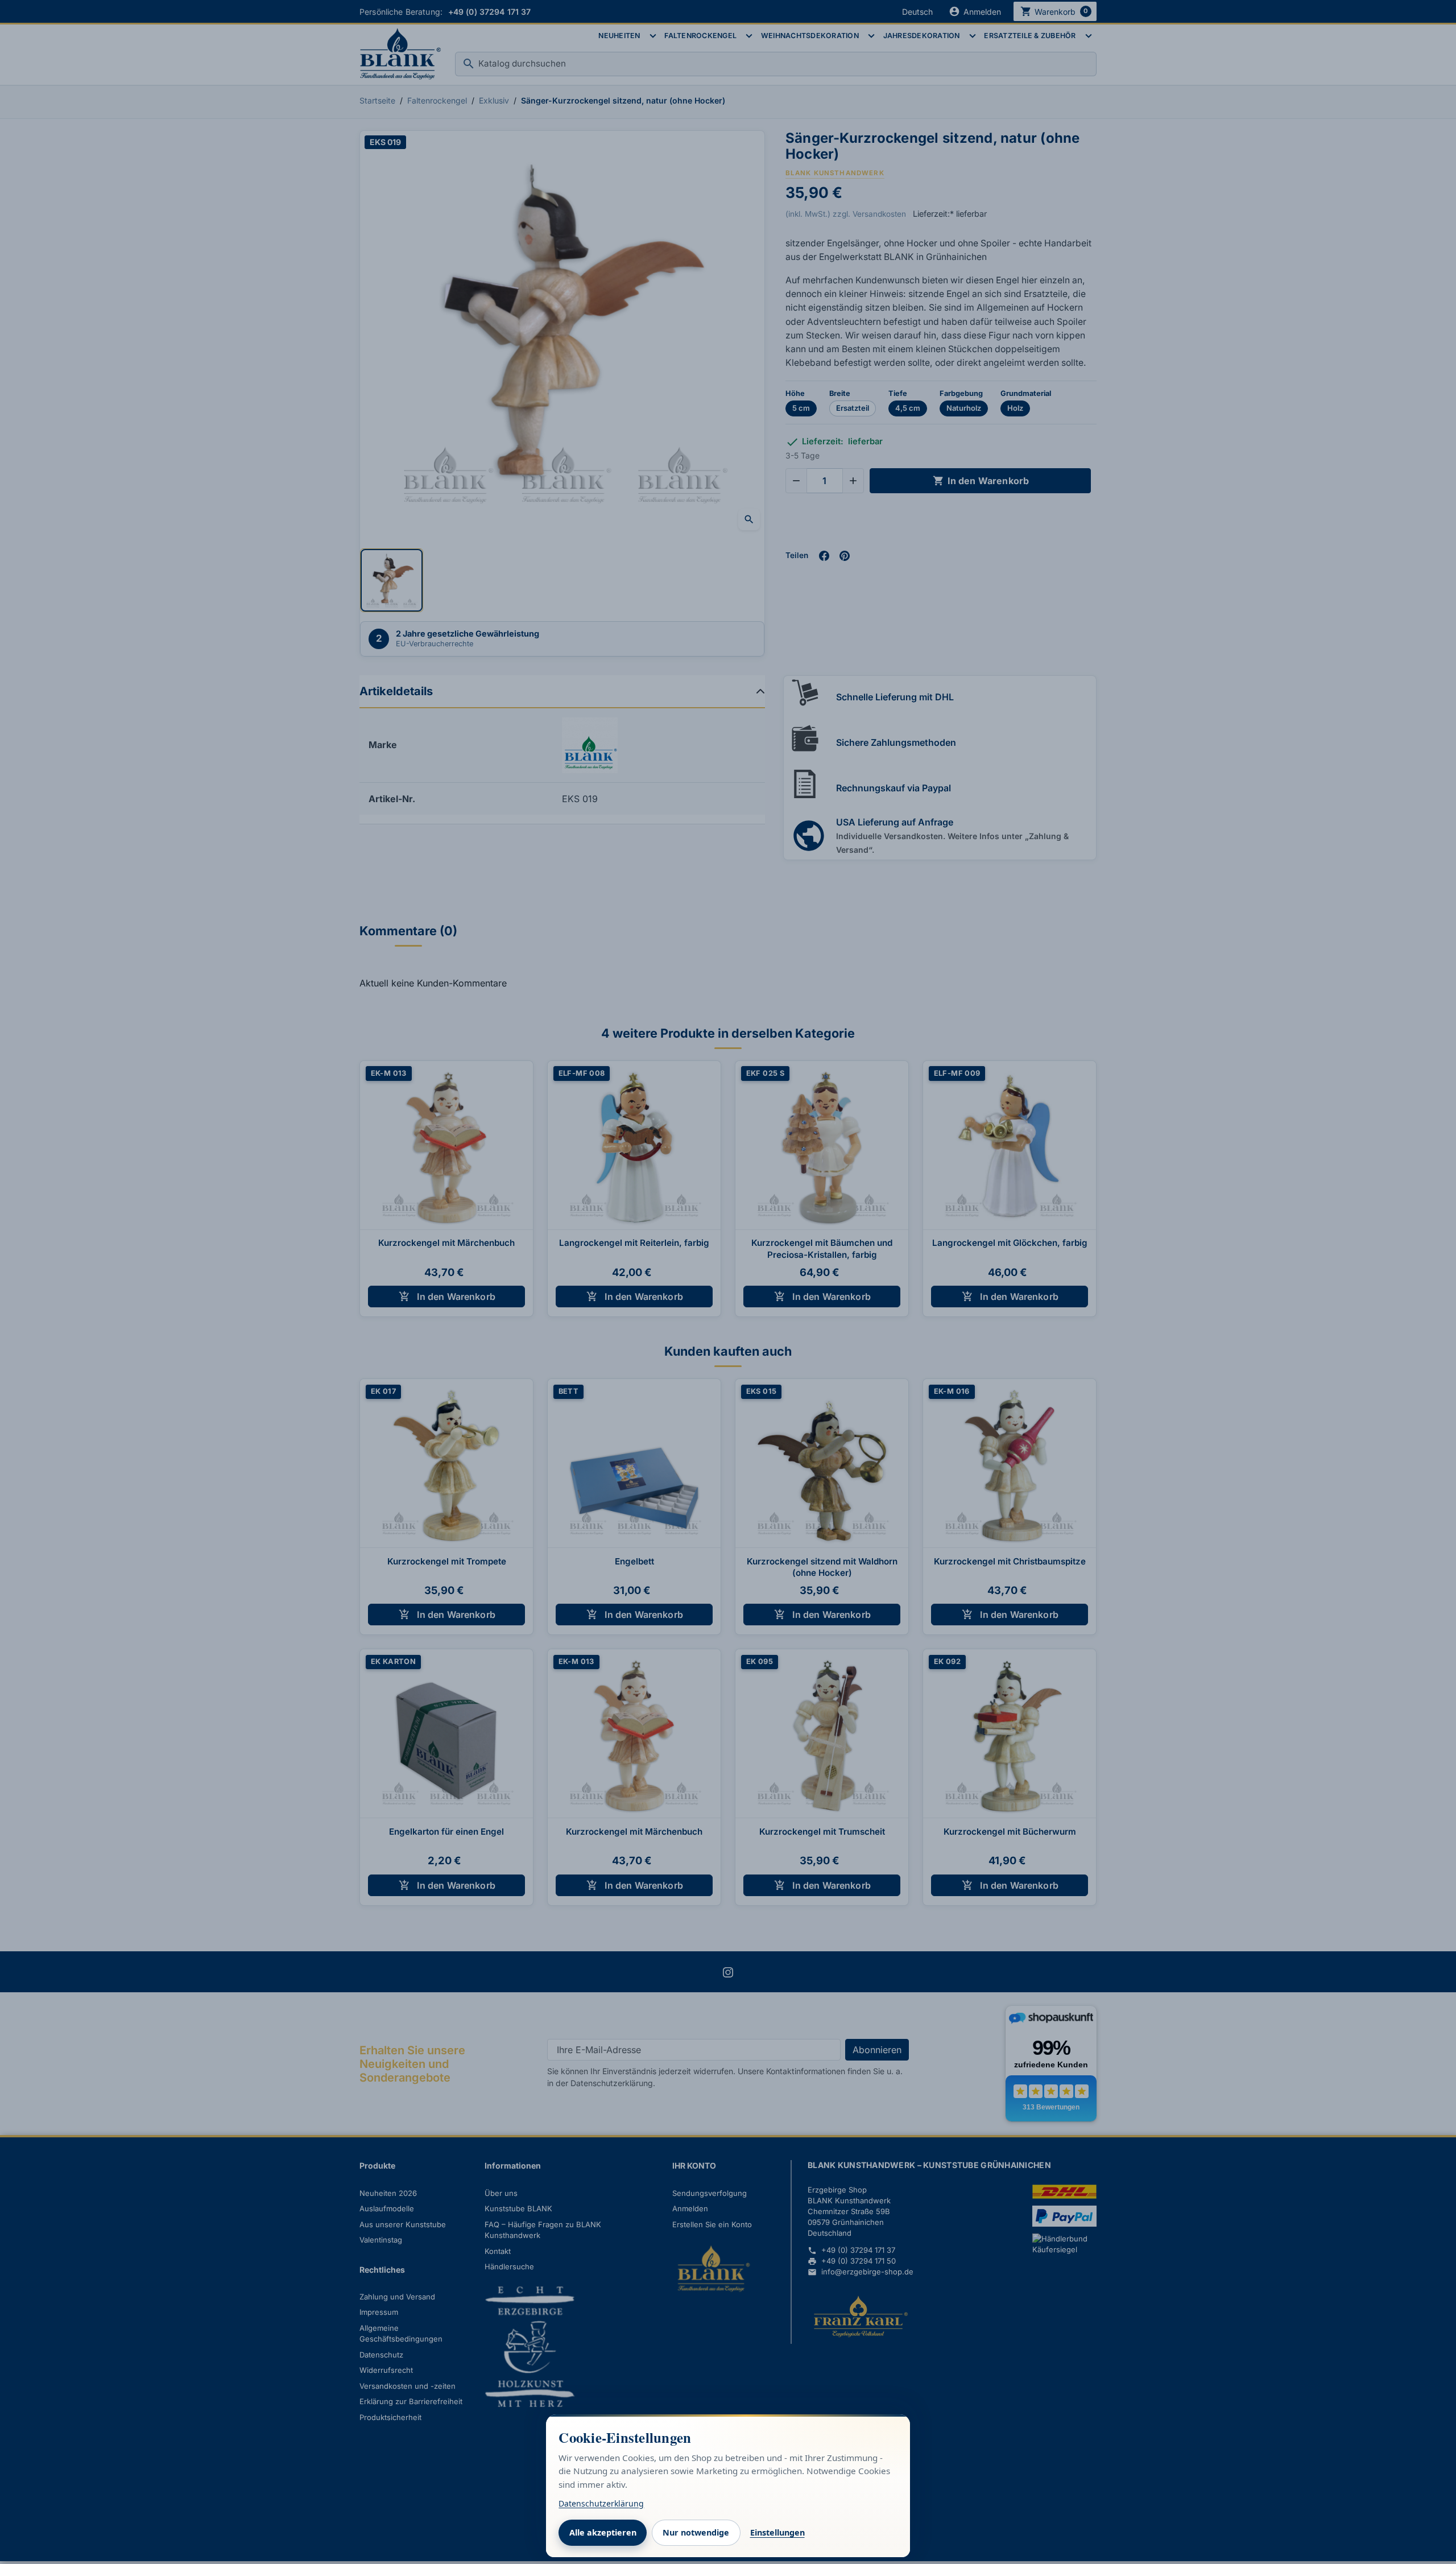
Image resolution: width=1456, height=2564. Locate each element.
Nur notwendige (696, 2532)
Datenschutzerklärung (601, 2503)
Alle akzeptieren (603, 2532)
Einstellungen (777, 2532)
